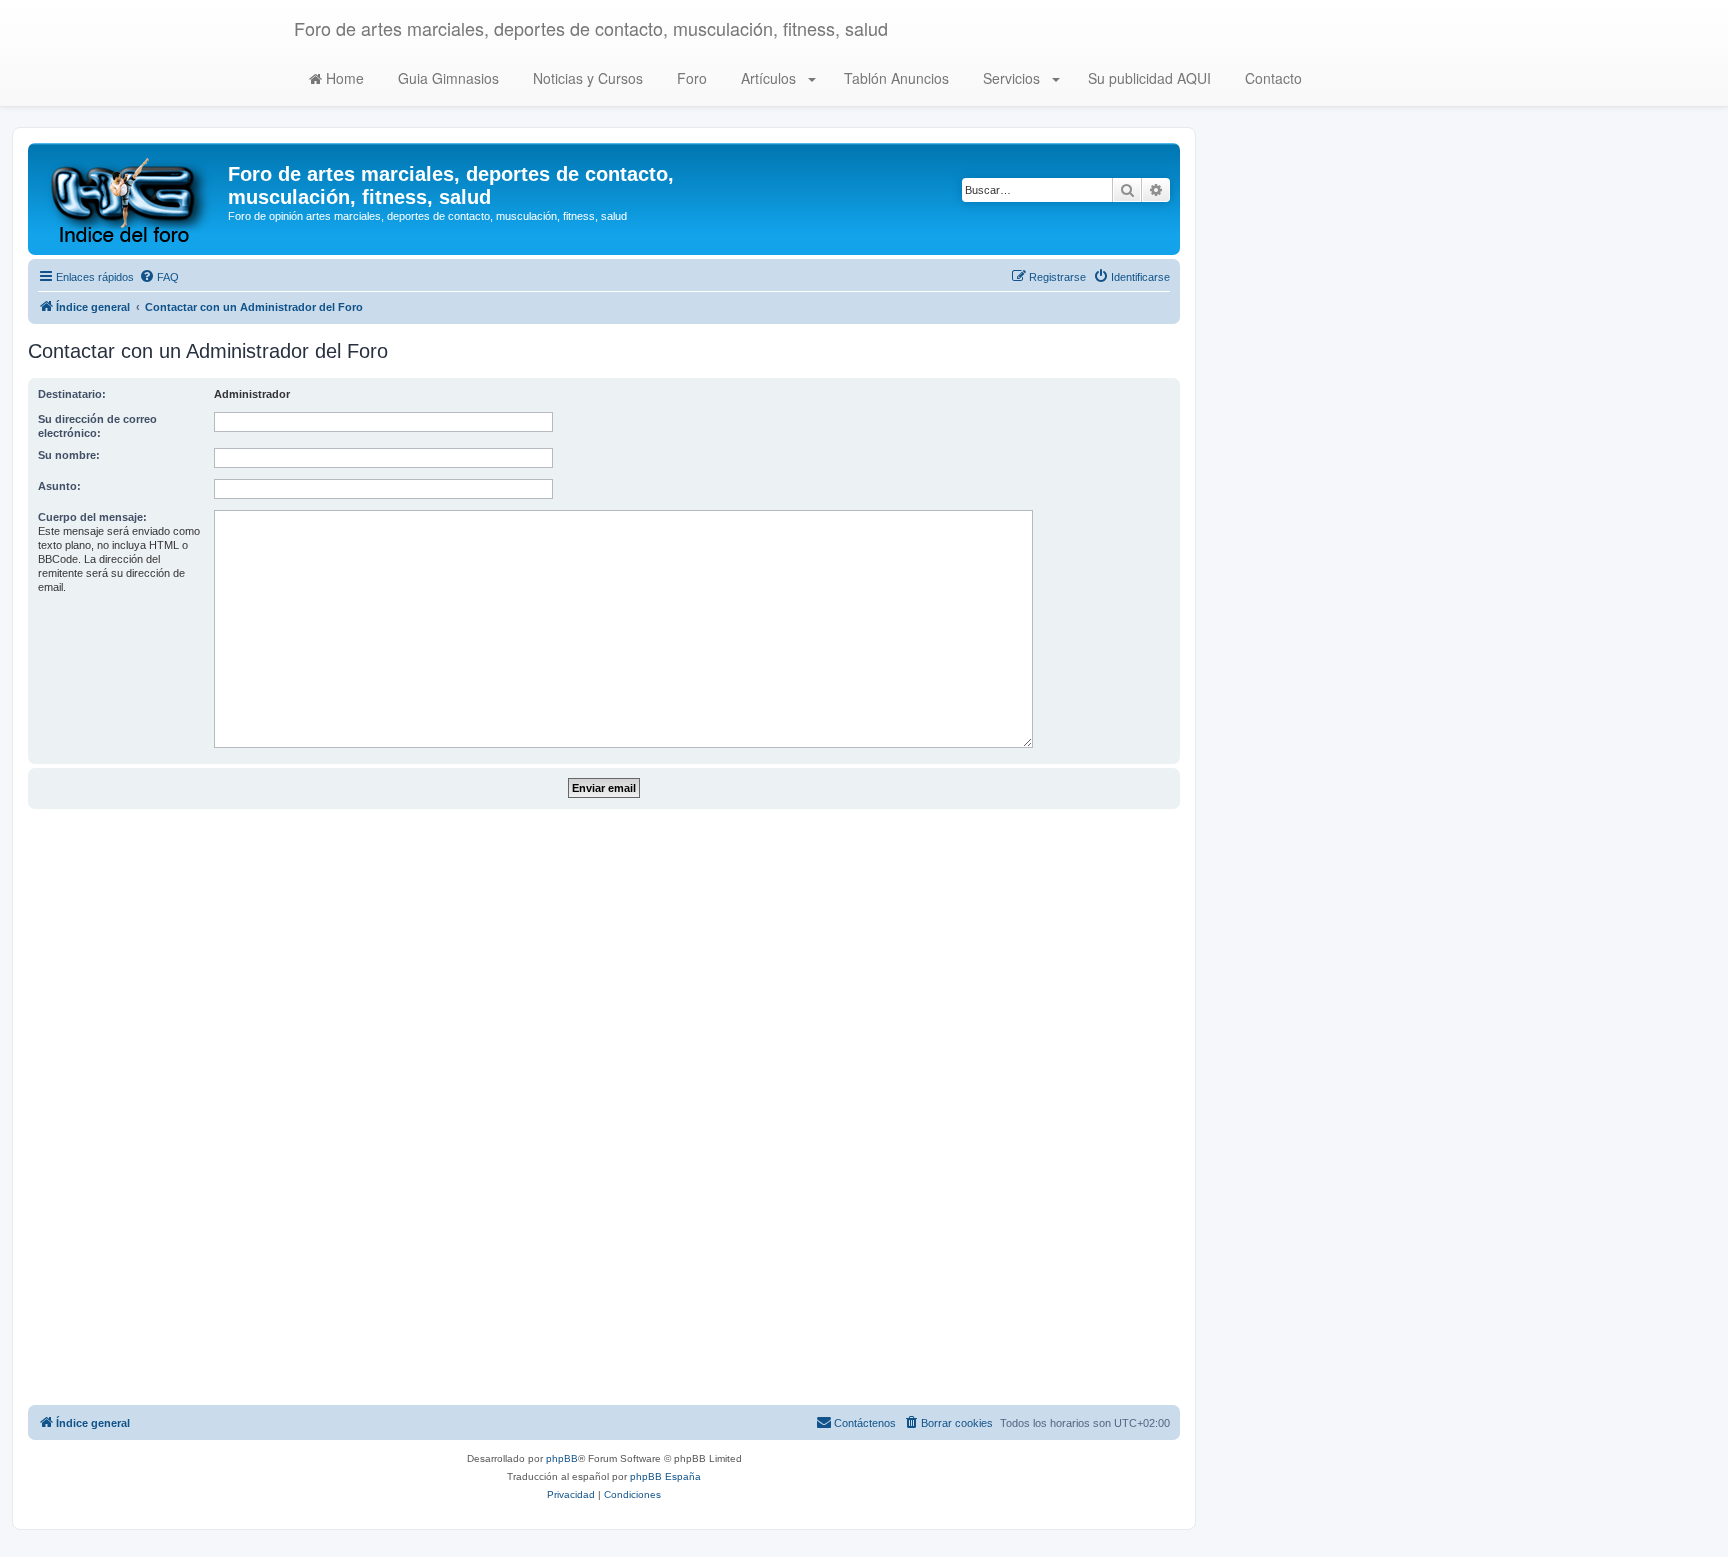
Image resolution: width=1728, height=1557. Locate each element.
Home (343, 78)
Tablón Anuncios (894, 78)
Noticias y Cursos (586, 78)
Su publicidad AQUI (1147, 78)
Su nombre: (69, 455)
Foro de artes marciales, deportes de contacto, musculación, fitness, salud (591, 28)
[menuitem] (159, 277)
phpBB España (665, 1476)
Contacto (1271, 78)
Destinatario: (72, 394)
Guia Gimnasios (446, 78)
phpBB (562, 1458)
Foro (690, 78)
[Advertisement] (604, 1107)
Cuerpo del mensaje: (92, 517)
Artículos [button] (768, 78)
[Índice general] (130, 199)
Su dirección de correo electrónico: (97, 426)
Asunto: (59, 486)
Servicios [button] (1011, 78)
